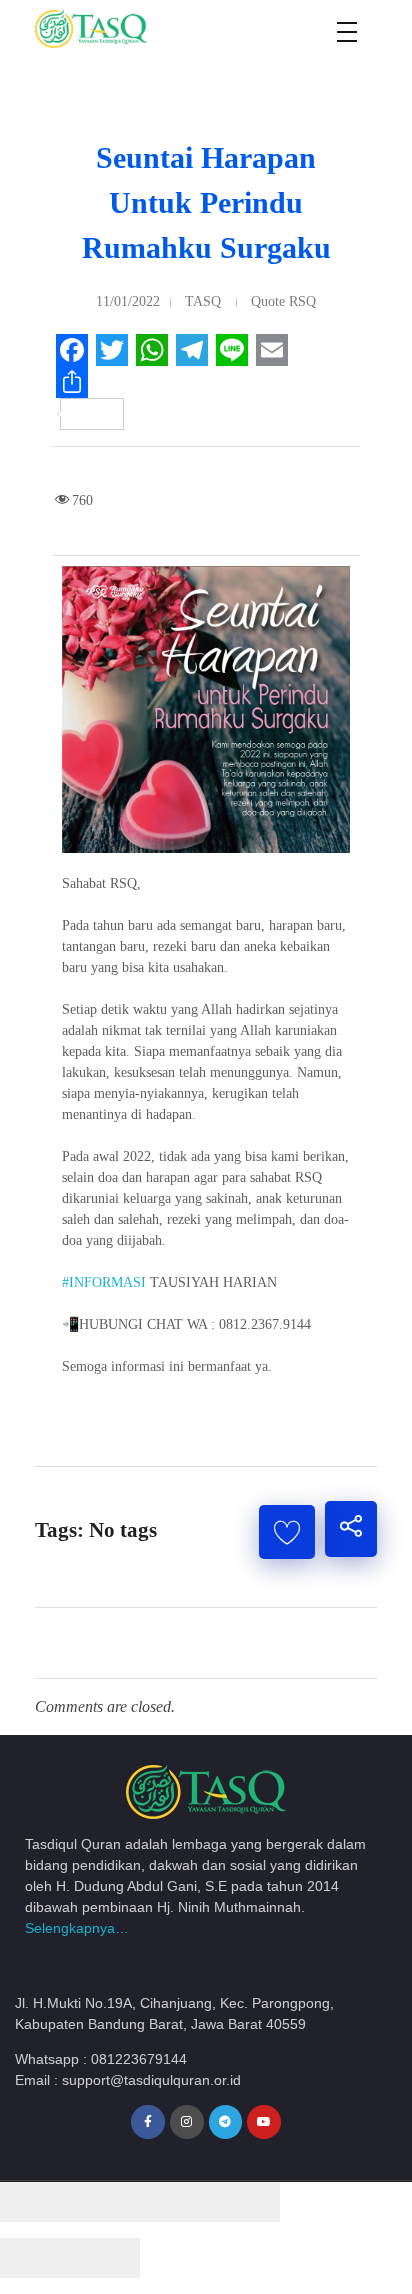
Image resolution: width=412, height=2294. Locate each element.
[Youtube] (264, 2122)
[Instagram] (187, 2122)
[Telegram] (226, 2122)
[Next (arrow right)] (105, 2258)
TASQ (203, 301)
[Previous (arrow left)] (35, 2258)
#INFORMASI (104, 1282)
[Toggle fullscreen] (175, 2202)
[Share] (105, 2202)
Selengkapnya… (77, 1928)
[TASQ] (115, 29)
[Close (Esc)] (35, 2202)
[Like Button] (287, 1532)
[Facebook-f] (148, 2122)
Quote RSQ (283, 301)
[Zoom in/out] (245, 2202)
